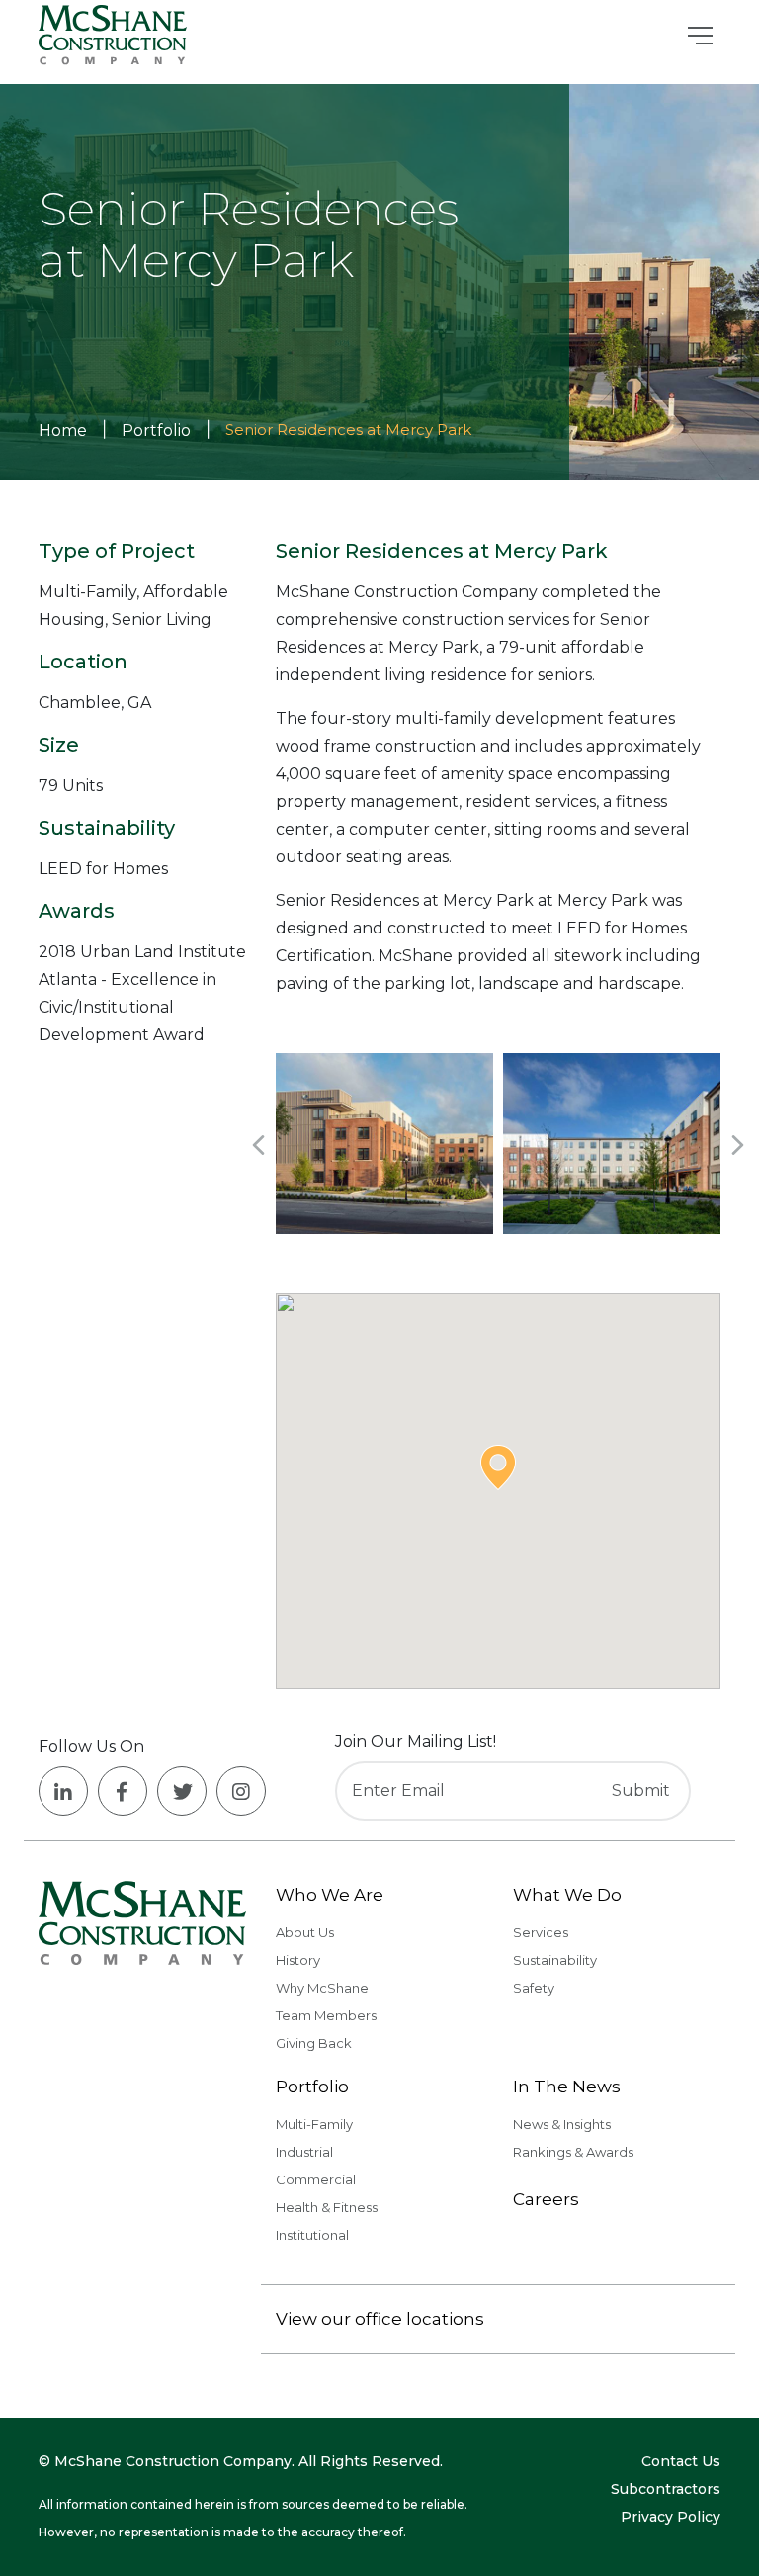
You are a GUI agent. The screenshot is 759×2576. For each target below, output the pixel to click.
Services (541, 1932)
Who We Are (330, 1895)
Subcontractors (666, 2489)
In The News (567, 2087)
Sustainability (555, 1960)
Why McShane (322, 1988)
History (298, 1960)
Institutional (312, 2235)
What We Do (567, 1895)
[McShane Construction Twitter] (182, 1791)
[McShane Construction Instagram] (241, 1791)
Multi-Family (314, 2124)
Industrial (304, 2152)
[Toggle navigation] (700, 36)
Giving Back (314, 2043)
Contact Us (681, 2461)
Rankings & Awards (573, 2152)
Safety (534, 1988)
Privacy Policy (671, 2517)
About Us (305, 1932)
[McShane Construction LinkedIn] (63, 1791)
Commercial (316, 2179)
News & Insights (562, 2124)
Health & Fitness (327, 2207)
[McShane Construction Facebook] (123, 1791)
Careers (546, 2199)
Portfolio (312, 2087)
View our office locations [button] (380, 2319)
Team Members (326, 2015)
